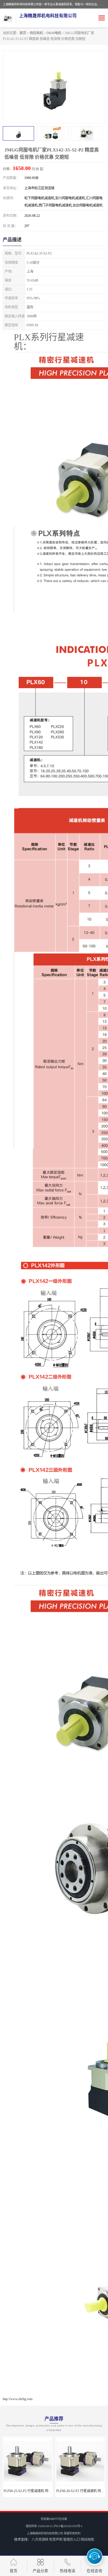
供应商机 (36, 33)
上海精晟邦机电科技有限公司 (45, 2533)
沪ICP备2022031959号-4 (68, 2526)
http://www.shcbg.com (18, 2399)
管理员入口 (71, 2540)
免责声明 (56, 2540)
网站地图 (87, 2540)
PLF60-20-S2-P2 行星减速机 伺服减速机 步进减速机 (41, 2491)
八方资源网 (40, 2540)
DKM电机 (54, 33)
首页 (23, 33)
